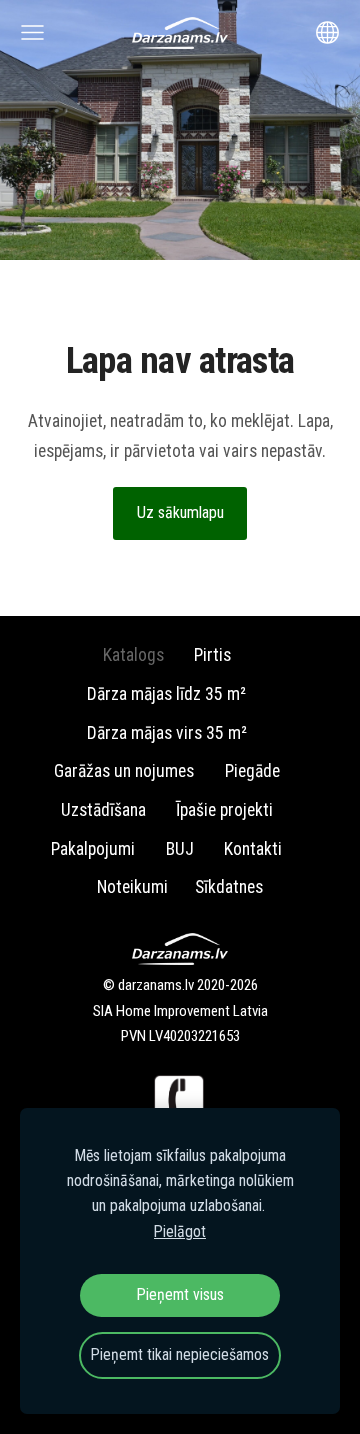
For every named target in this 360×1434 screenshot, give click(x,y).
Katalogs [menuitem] (133, 655)
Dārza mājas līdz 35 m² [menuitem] (166, 694)
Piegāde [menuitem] (252, 771)
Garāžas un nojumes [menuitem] (124, 771)
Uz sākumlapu (180, 512)
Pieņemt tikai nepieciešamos (180, 1354)
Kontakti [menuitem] (253, 849)
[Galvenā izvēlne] (32, 32)
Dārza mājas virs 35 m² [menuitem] (167, 733)
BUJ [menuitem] (180, 849)
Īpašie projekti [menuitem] (224, 810)
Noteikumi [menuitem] (132, 887)
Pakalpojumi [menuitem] (93, 849)
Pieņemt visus (180, 1294)
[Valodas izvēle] (327, 32)
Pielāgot (180, 1231)
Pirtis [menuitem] (212, 655)
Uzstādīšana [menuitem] (103, 810)
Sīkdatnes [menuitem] (229, 887)
